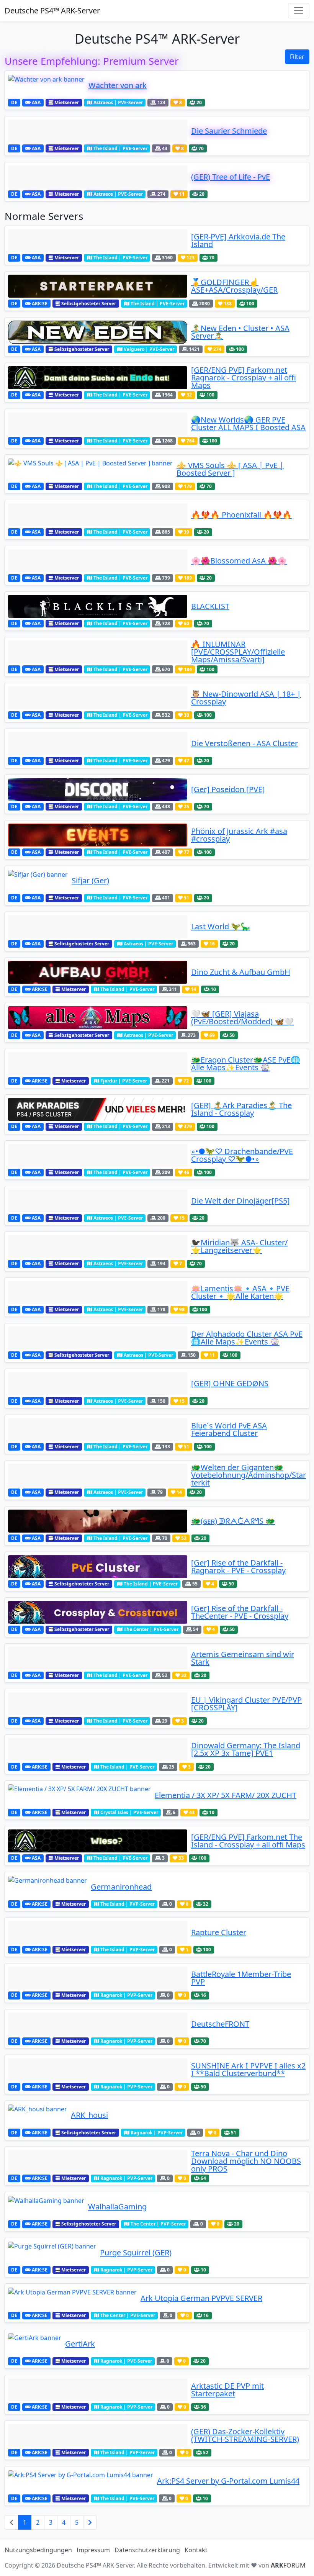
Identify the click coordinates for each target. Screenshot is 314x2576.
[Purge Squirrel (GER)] (52, 2253)
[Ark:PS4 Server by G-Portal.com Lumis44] (81, 2481)
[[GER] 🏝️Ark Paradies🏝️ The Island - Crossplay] (98, 1109)
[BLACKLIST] (98, 606)
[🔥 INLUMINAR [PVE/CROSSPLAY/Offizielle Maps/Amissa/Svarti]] (98, 652)
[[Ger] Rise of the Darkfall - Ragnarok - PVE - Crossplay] (98, 1567)
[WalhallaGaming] (46, 2207)
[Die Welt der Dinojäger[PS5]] (98, 1201)
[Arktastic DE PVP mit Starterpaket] (98, 2390)
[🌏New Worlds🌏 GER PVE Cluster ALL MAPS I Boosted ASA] (98, 424)
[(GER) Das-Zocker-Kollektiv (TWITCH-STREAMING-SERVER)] (98, 2435)
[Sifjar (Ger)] (38, 881)
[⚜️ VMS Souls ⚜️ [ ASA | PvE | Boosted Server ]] (90, 469)
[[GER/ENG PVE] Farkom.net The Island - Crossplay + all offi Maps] (98, 1841)
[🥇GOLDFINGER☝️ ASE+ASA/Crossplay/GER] (98, 286)
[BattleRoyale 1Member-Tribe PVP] (98, 1978)
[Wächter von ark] (46, 85)
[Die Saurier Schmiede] (98, 131)
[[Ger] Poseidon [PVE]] (98, 789)
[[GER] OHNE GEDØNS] (98, 1384)
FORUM (288, 2565)
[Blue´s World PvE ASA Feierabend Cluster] (98, 1430)
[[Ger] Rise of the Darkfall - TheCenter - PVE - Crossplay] (98, 1612)
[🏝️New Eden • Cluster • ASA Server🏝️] (98, 332)
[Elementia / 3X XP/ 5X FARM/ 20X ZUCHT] (79, 1795)
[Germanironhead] (47, 1887)
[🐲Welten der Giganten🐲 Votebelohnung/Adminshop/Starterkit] (98, 1475)
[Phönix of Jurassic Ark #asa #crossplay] (98, 835)
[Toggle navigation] (299, 11)
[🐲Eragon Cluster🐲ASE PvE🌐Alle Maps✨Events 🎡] (98, 1064)
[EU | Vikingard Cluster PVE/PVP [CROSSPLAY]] (98, 1704)
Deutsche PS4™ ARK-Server (52, 11)
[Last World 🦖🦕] (98, 927)
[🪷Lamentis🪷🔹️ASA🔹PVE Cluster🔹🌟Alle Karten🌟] (98, 1292)
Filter (297, 57)
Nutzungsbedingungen (38, 2550)
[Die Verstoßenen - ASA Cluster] (98, 743)
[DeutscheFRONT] (98, 2024)
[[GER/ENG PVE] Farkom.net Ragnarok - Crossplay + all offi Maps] (98, 378)
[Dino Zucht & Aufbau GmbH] (98, 972)
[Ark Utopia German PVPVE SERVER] (72, 2298)
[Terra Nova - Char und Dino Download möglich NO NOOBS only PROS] (98, 2161)
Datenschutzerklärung (147, 2550)
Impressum (93, 2550)
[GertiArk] (35, 2344)
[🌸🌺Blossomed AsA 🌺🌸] (98, 561)
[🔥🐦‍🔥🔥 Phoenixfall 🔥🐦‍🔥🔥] (98, 515)
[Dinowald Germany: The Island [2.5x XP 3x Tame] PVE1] (98, 1749)
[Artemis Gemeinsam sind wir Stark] (98, 1658)
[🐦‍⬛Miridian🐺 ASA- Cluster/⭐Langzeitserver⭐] (98, 1246)
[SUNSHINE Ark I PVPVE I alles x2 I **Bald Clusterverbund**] (98, 2070)
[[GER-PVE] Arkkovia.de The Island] (98, 241)
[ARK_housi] (38, 2115)
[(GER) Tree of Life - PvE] (98, 177)
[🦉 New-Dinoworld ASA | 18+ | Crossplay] (98, 698)
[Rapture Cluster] (98, 1932)
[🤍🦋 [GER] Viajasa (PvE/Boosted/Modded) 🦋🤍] (98, 1018)
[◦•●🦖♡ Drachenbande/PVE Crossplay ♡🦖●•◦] (98, 1155)
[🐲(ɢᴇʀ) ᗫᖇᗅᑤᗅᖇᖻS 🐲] (98, 1521)
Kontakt (196, 2550)
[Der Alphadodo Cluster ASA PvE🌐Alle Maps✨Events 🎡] (98, 1338)
